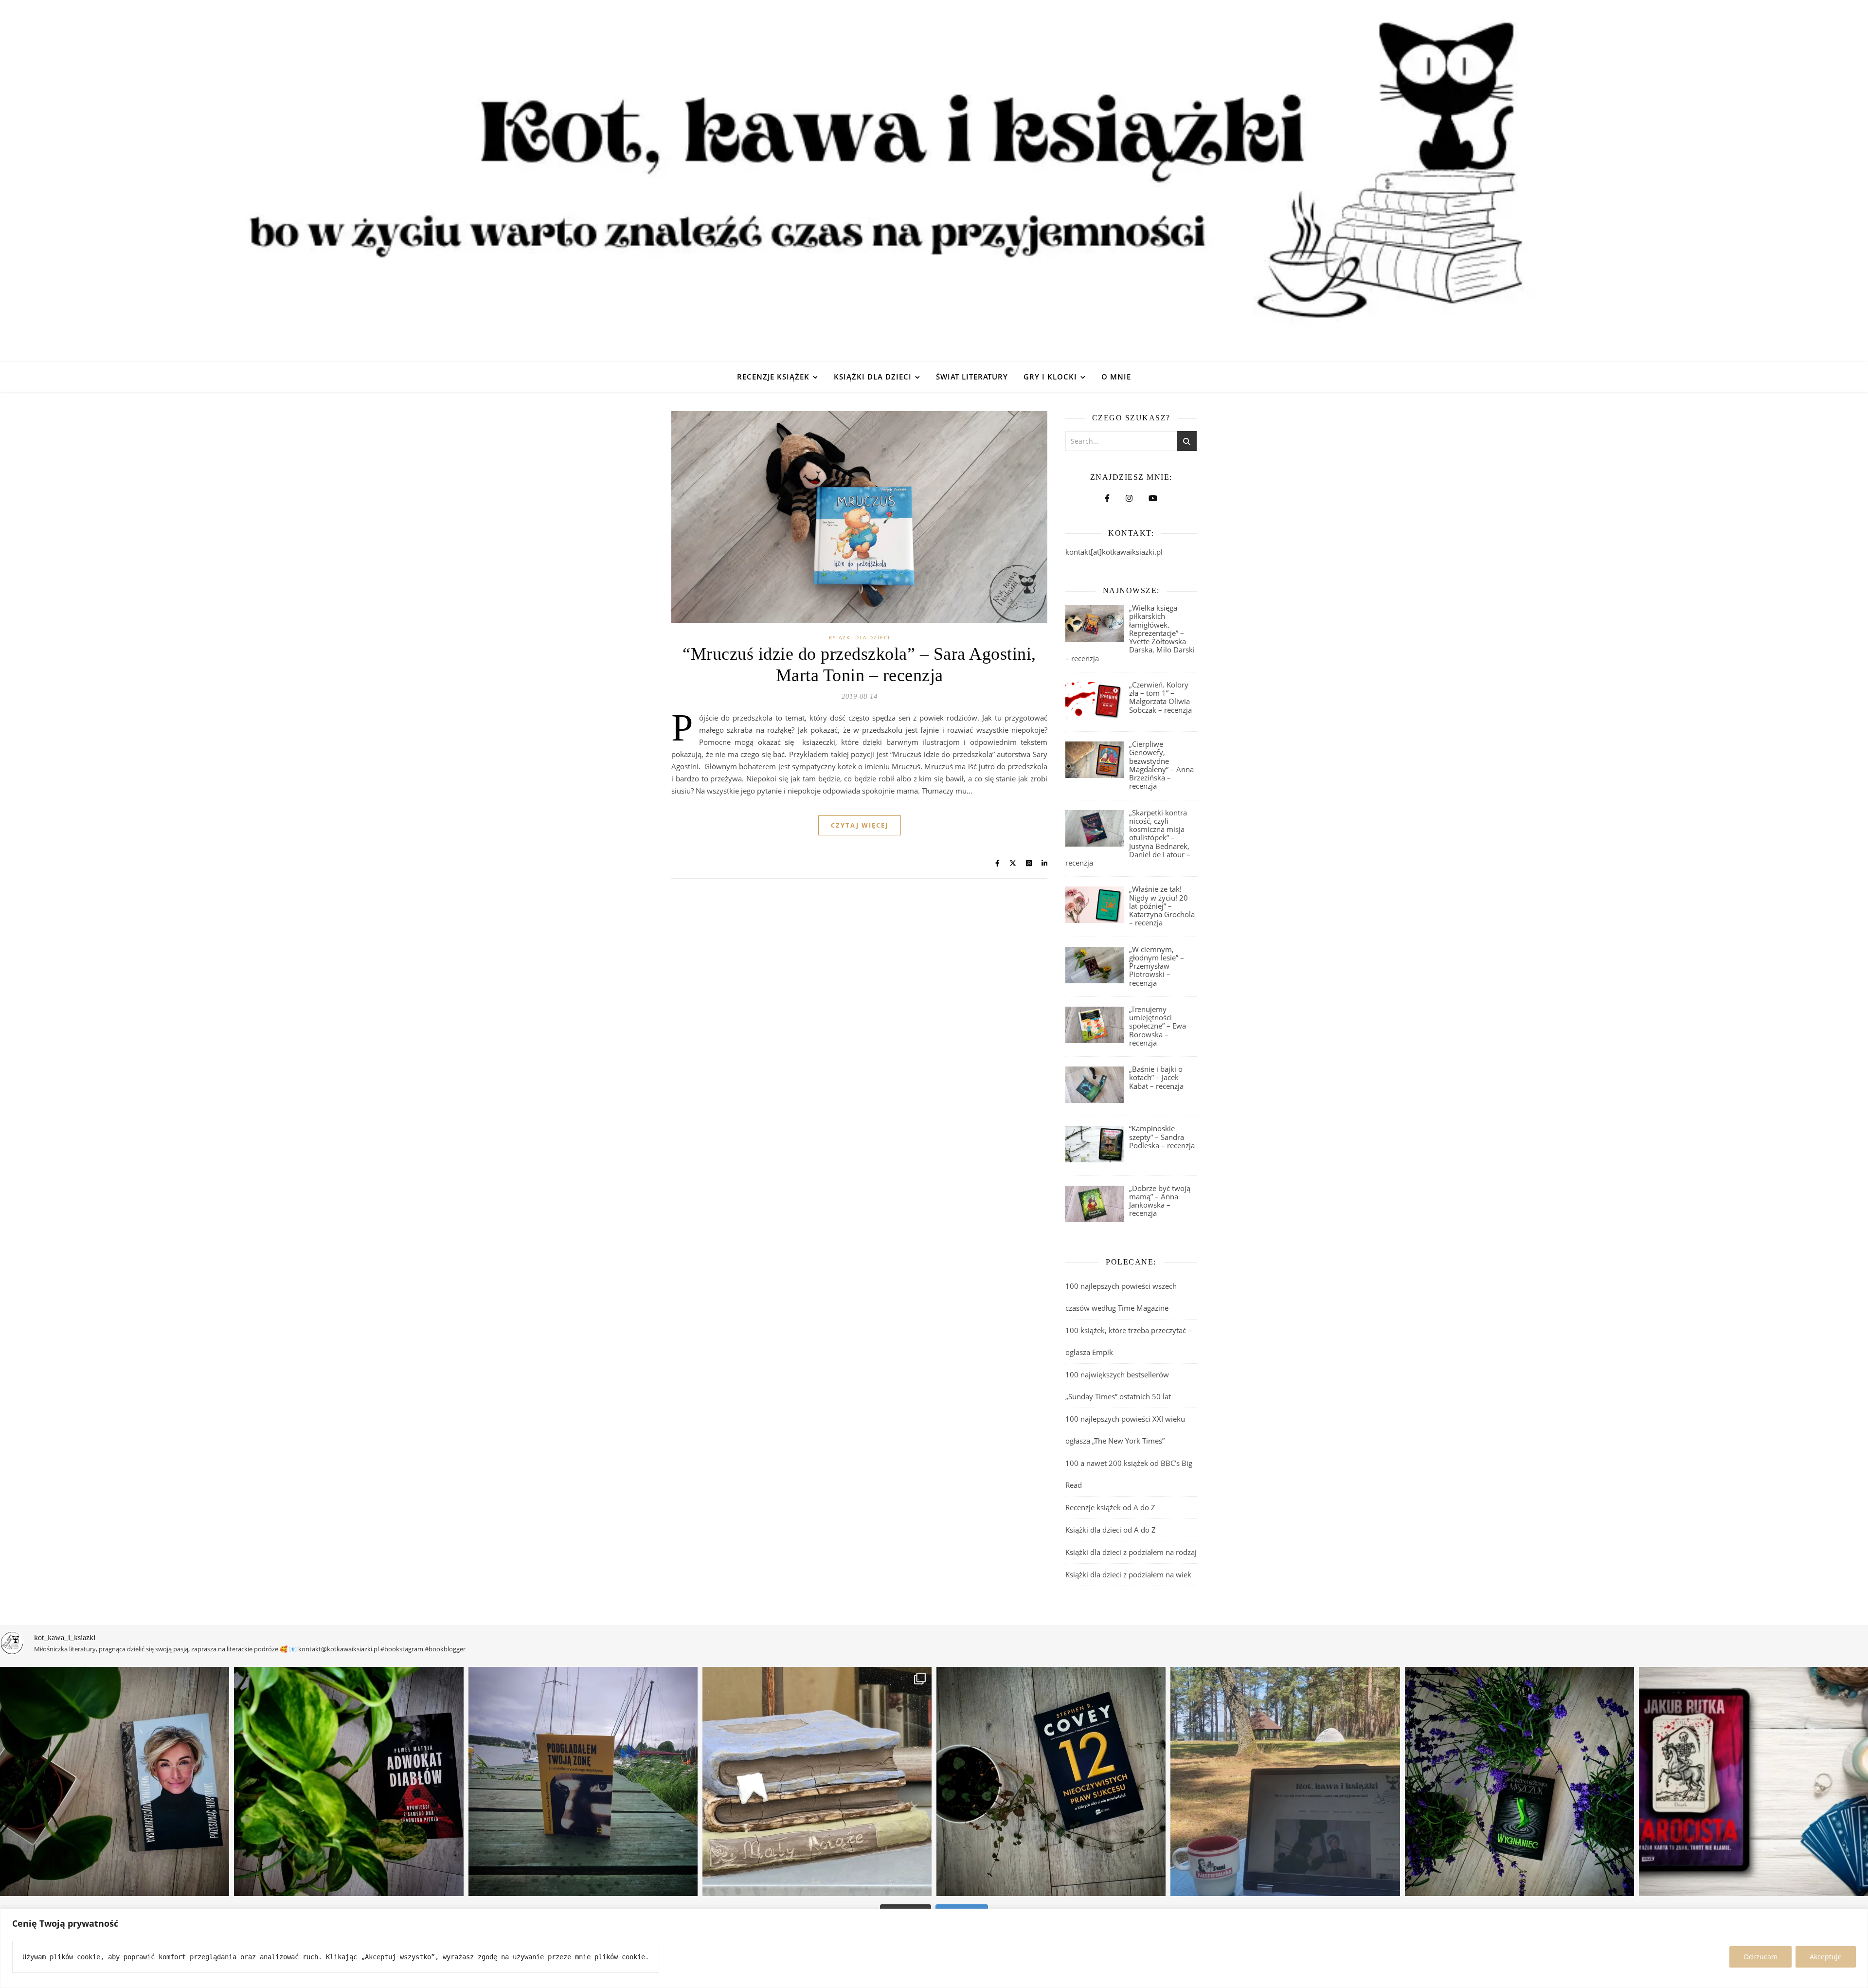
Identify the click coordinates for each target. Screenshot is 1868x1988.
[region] (934, 1948)
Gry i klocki (1050, 377)
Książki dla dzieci (873, 377)
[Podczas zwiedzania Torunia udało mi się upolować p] (817, 1781)
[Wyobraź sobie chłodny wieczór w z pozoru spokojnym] (1753, 1781)
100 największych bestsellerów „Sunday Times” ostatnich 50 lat (1119, 1385)
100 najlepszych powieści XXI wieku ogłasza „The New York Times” (1125, 1430)
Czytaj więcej (860, 825)
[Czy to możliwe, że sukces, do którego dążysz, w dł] (1051, 1781)
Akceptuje (1826, 1957)
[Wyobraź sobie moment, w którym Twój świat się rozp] (115, 1781)
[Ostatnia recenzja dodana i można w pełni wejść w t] (1285, 1781)
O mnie (1116, 377)
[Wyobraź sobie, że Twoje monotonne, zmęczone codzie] (1519, 1781)
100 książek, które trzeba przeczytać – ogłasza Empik (1129, 1341)
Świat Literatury (972, 377)
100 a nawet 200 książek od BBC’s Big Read (1129, 1474)
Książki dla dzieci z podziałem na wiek (1128, 1574)
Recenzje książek (773, 377)
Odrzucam (1760, 1957)
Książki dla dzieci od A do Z (1111, 1530)
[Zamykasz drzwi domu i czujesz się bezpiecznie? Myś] (583, 1781)
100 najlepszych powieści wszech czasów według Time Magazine (1121, 1297)
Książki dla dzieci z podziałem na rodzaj (1131, 1552)
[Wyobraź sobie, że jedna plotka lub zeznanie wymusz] (349, 1781)
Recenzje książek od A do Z (1110, 1507)
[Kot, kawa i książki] (934, 181)
